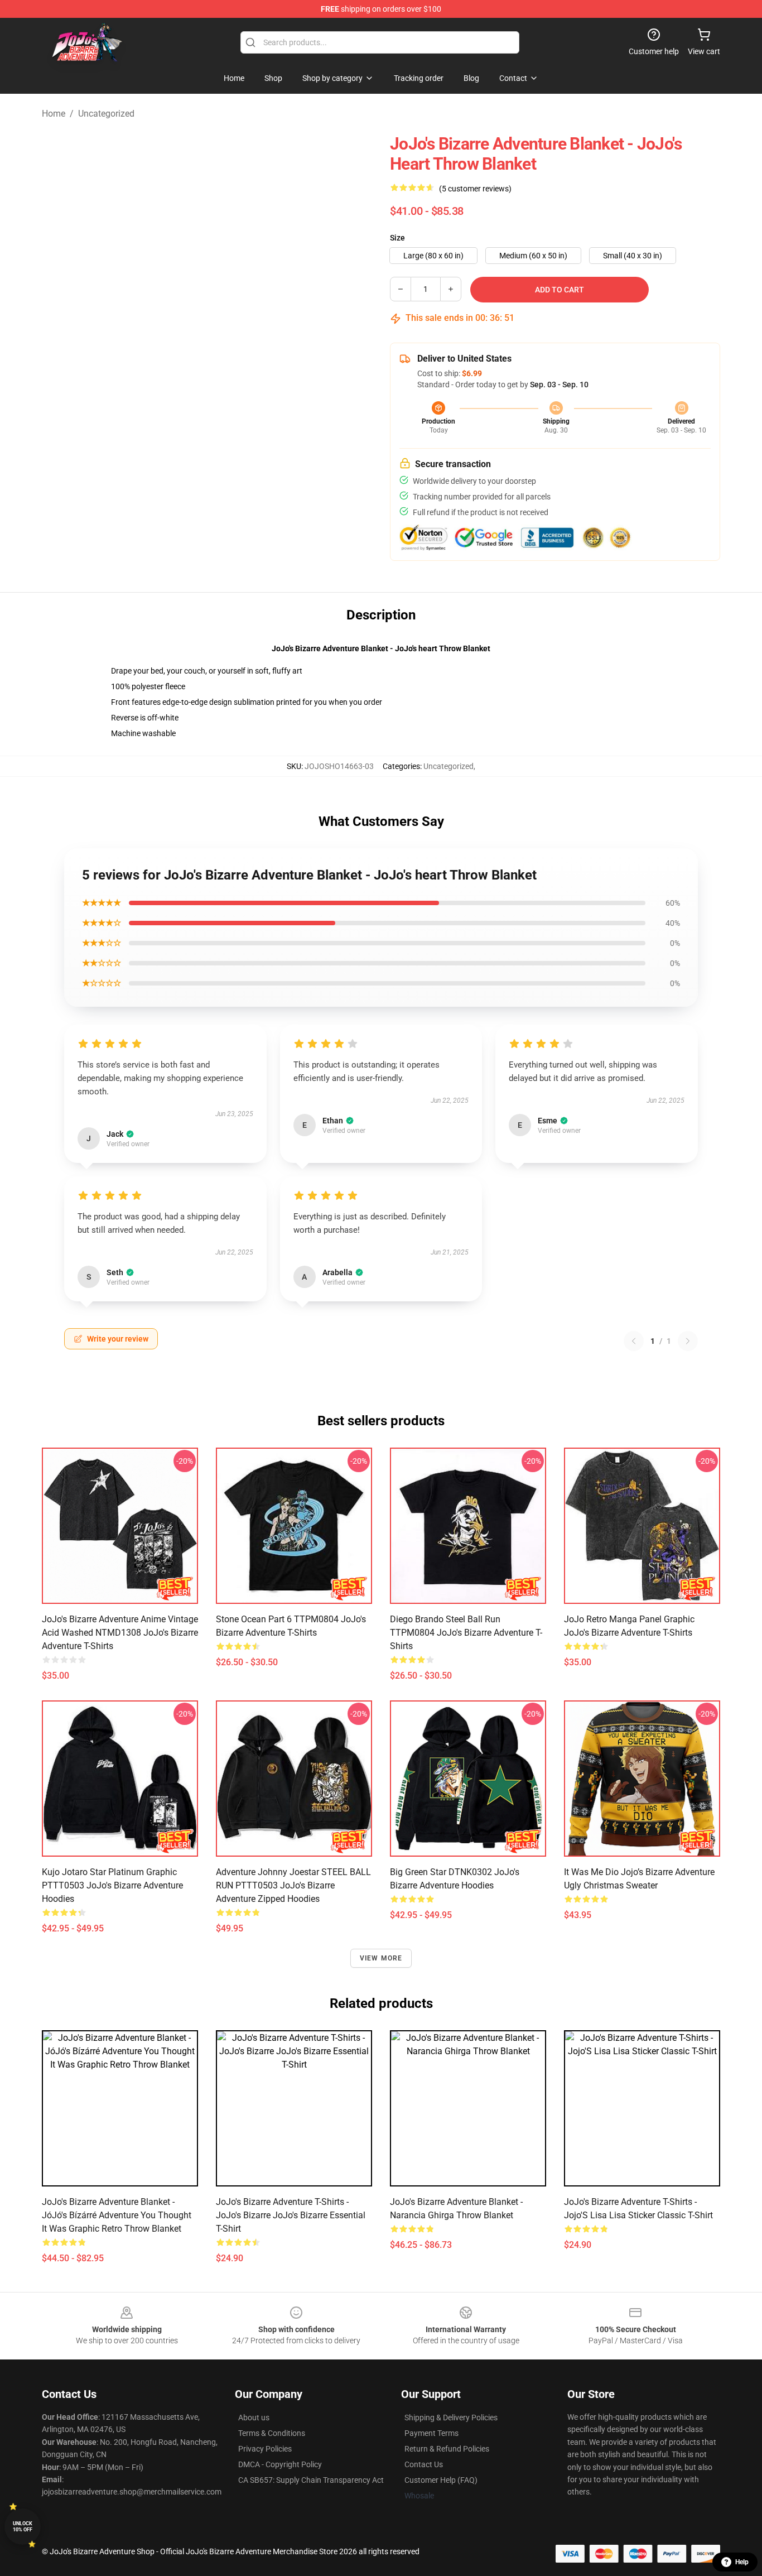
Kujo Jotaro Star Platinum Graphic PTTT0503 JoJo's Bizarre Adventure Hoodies (112, 1885)
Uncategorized (106, 114)
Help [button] (742, 2562)
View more (381, 1958)
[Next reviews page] (688, 1341)
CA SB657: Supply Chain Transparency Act (311, 2480)
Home (54, 114)
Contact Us (424, 2464)
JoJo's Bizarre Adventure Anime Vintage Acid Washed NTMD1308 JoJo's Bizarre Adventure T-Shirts (120, 1633)
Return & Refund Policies (447, 2449)
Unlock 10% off (23, 2527)
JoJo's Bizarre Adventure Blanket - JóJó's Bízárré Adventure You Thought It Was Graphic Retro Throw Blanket (117, 2215)
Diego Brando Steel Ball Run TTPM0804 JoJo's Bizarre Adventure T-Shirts (466, 1633)
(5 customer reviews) (475, 189)
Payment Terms (431, 2433)
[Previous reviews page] (634, 1341)
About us (254, 2418)
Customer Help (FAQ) (441, 2480)
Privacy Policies (265, 2449)
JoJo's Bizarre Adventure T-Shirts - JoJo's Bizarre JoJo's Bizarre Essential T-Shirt (291, 2215)
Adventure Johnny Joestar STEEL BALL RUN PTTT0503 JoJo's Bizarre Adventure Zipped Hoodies (293, 1885)
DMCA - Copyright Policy (280, 2464)
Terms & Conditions (272, 2433)
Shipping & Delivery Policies (451, 2418)
